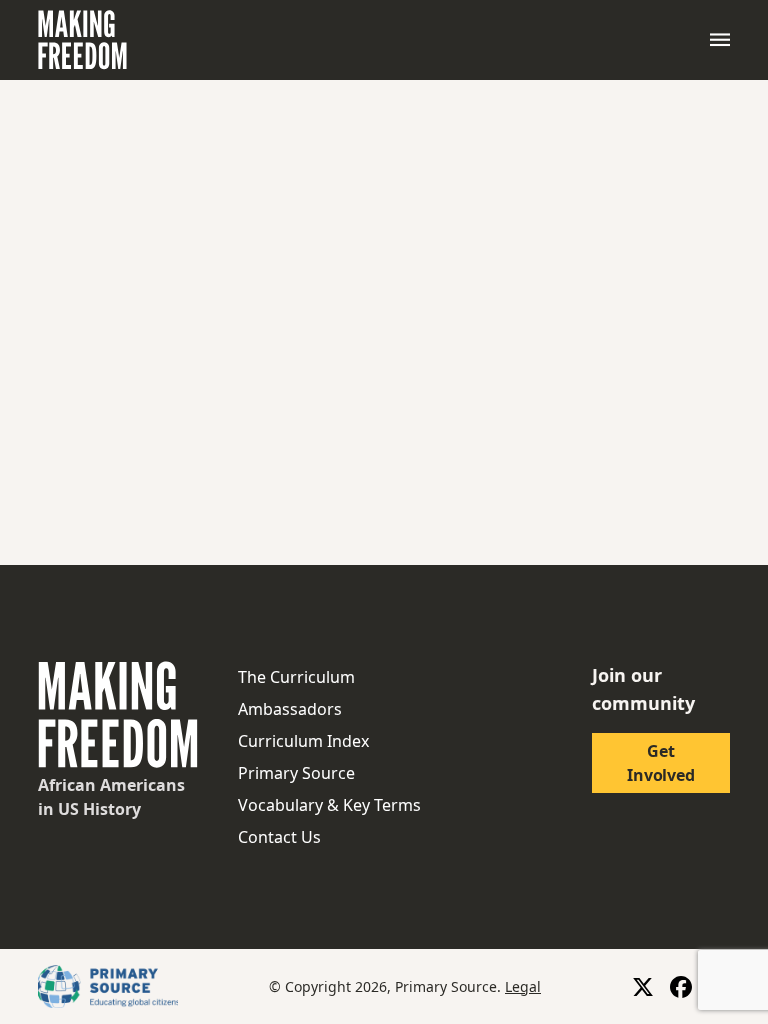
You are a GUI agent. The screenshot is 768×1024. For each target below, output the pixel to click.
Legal (523, 986)
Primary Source (296, 773)
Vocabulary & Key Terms (329, 805)
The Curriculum (296, 677)
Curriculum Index (303, 741)
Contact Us (279, 837)
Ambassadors (290, 709)
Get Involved (661, 763)
